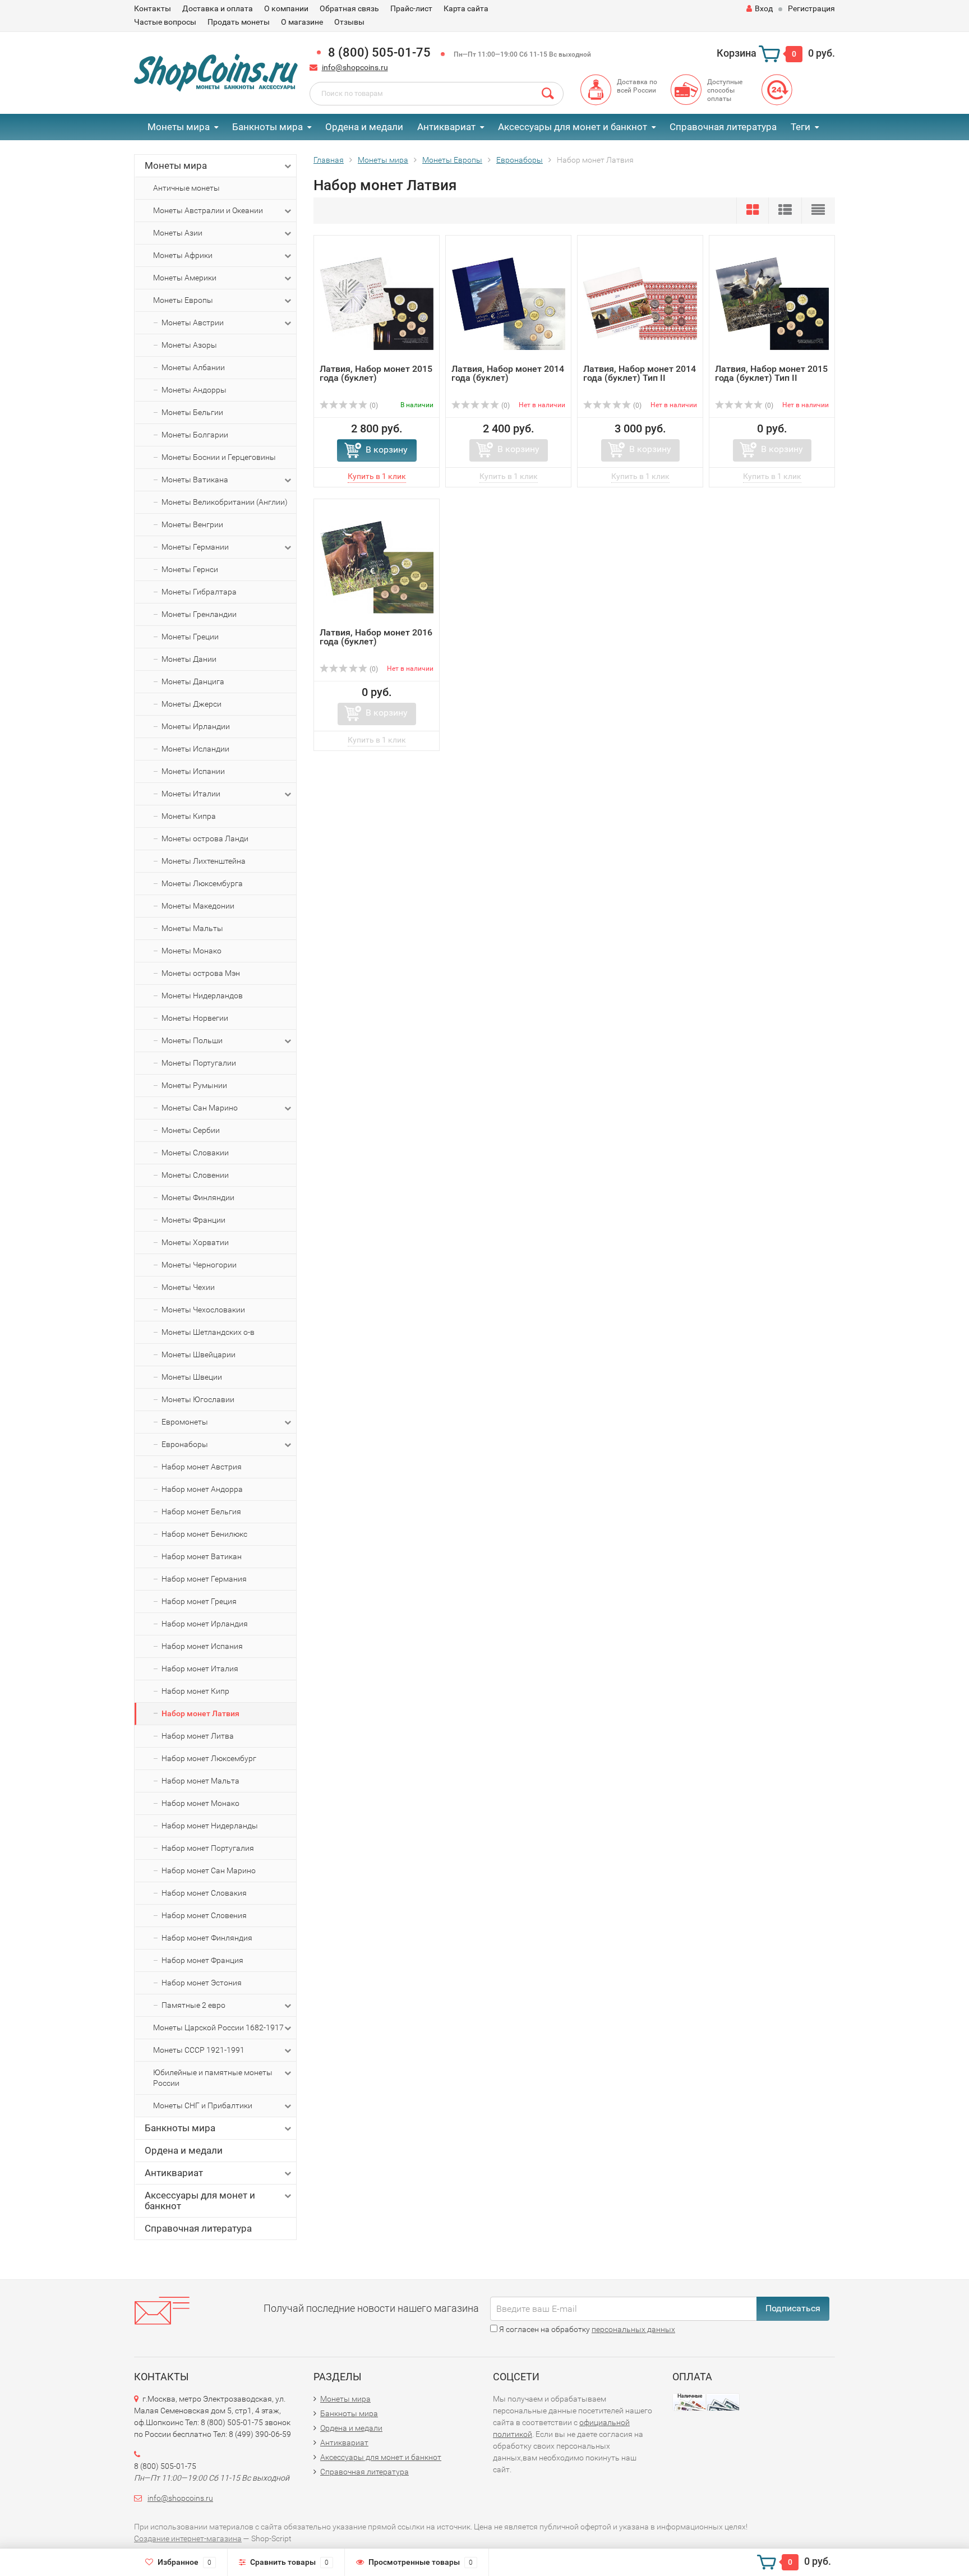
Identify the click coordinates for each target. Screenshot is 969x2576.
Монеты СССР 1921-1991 (199, 2050)
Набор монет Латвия (200, 1713)
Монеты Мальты (192, 928)
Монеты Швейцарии (199, 1354)
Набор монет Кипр (195, 1691)
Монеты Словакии (195, 1153)
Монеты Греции (190, 637)
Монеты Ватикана (195, 480)
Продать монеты (239, 22)
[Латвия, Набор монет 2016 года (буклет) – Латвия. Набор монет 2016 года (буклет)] (377, 566)
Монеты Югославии (198, 1399)
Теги (800, 127)
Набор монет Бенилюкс (204, 1534)
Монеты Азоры (189, 345)
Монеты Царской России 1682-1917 (218, 2027)
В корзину (387, 450)
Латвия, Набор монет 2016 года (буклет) (376, 637)
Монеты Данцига (193, 681)
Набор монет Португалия (208, 1848)
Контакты (153, 8)
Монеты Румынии (194, 1085)
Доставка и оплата (218, 8)
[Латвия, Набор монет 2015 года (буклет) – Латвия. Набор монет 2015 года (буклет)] (377, 303)
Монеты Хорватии (195, 1242)
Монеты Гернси (190, 569)
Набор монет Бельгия (201, 1512)
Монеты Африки (183, 255)
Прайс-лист (411, 8)
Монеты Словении (195, 1175)
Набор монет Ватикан (202, 1556)
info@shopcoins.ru (355, 67)
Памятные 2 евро (193, 2005)
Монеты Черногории (199, 1265)
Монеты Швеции (192, 1377)
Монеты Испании (193, 771)
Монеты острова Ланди (205, 838)
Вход (764, 8)
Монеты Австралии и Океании (208, 210)
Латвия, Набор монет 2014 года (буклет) (508, 373)
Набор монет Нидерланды (210, 1826)
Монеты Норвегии (195, 1018)
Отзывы (349, 22)
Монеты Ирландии (196, 726)
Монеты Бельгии (192, 412)
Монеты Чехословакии (203, 1310)
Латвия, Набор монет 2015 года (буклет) (376, 373)
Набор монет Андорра (202, 1489)
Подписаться (793, 2308)
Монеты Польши (192, 1040)
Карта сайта (466, 8)
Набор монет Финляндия (207, 1938)
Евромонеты (185, 1422)
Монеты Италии (191, 794)
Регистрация (811, 8)
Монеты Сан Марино (200, 1108)
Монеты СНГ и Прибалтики (203, 2105)
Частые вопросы (165, 22)
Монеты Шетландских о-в (208, 1332)
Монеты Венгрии (192, 524)
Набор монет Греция (199, 1601)
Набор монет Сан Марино (209, 1870)
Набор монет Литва (198, 1736)
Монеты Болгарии (195, 435)
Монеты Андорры (194, 390)
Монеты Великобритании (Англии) (225, 502)
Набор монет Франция (202, 1960)
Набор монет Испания (202, 1646)
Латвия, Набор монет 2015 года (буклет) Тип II (771, 373)
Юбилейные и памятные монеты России (213, 2078)
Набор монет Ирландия (205, 1624)
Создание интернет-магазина (188, 2538)
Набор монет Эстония (202, 1983)
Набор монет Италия (200, 1669)
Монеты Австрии (193, 322)
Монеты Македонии (198, 906)
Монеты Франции (193, 1220)
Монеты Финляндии (198, 1197)
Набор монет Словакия (204, 1893)
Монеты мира (179, 127)
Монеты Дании (189, 659)
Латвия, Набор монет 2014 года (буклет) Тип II (640, 373)
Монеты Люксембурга (202, 883)
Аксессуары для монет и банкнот (573, 127)
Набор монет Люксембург (209, 1758)
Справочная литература (723, 127)
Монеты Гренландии (199, 614)
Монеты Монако (192, 951)
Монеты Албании (193, 367)
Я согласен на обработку (586, 2329)
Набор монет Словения (204, 1915)
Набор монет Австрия (202, 1467)
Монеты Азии (178, 233)
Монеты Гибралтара (199, 592)
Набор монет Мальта (200, 1781)
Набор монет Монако (200, 1803)
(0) (373, 405)
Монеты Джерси (192, 704)
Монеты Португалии (199, 1063)
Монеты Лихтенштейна (204, 861)
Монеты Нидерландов (202, 996)
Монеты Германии (195, 547)
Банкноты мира (267, 127)
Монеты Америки (185, 278)
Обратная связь (349, 8)
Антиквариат (446, 127)
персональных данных (633, 2329)
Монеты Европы (183, 300)
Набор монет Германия (204, 1579)
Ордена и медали (364, 127)
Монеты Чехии (188, 1287)
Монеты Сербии (191, 1130)
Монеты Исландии (195, 749)
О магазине (302, 22)
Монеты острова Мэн (201, 973)
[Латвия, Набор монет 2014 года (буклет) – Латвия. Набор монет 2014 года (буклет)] (508, 303)
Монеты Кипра (189, 816)
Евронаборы (185, 1444)
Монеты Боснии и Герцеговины (219, 457)
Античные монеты (186, 188)
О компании (286, 8)
